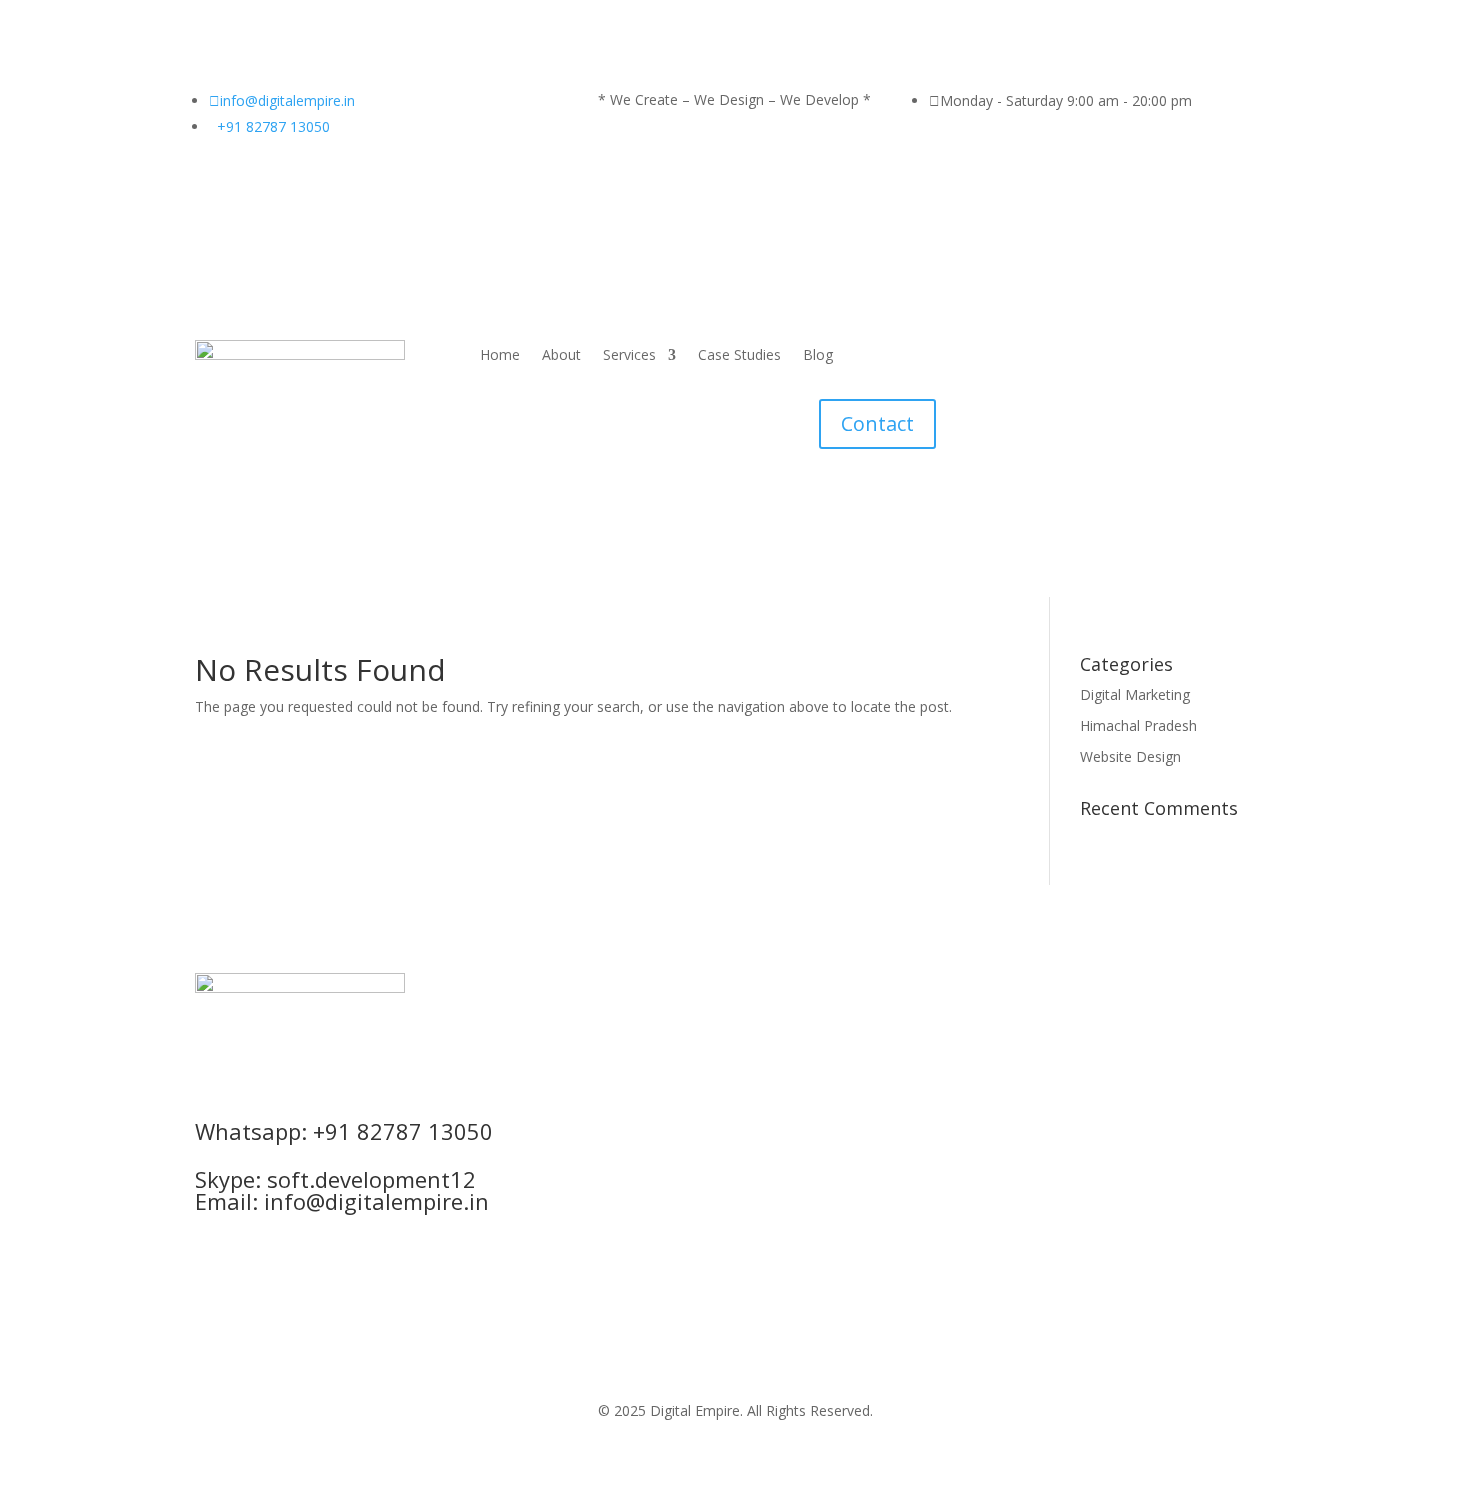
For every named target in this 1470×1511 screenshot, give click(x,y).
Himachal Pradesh (1138, 725)
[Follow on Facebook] (655, 1080)
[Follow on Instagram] (695, 1080)
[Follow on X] (735, 1080)
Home (500, 356)
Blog (818, 356)
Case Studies (739, 356)
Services (629, 356)
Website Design (1130, 756)
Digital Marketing (1135, 694)
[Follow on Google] (775, 1080)
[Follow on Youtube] (815, 1080)
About (561, 356)
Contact (877, 423)
